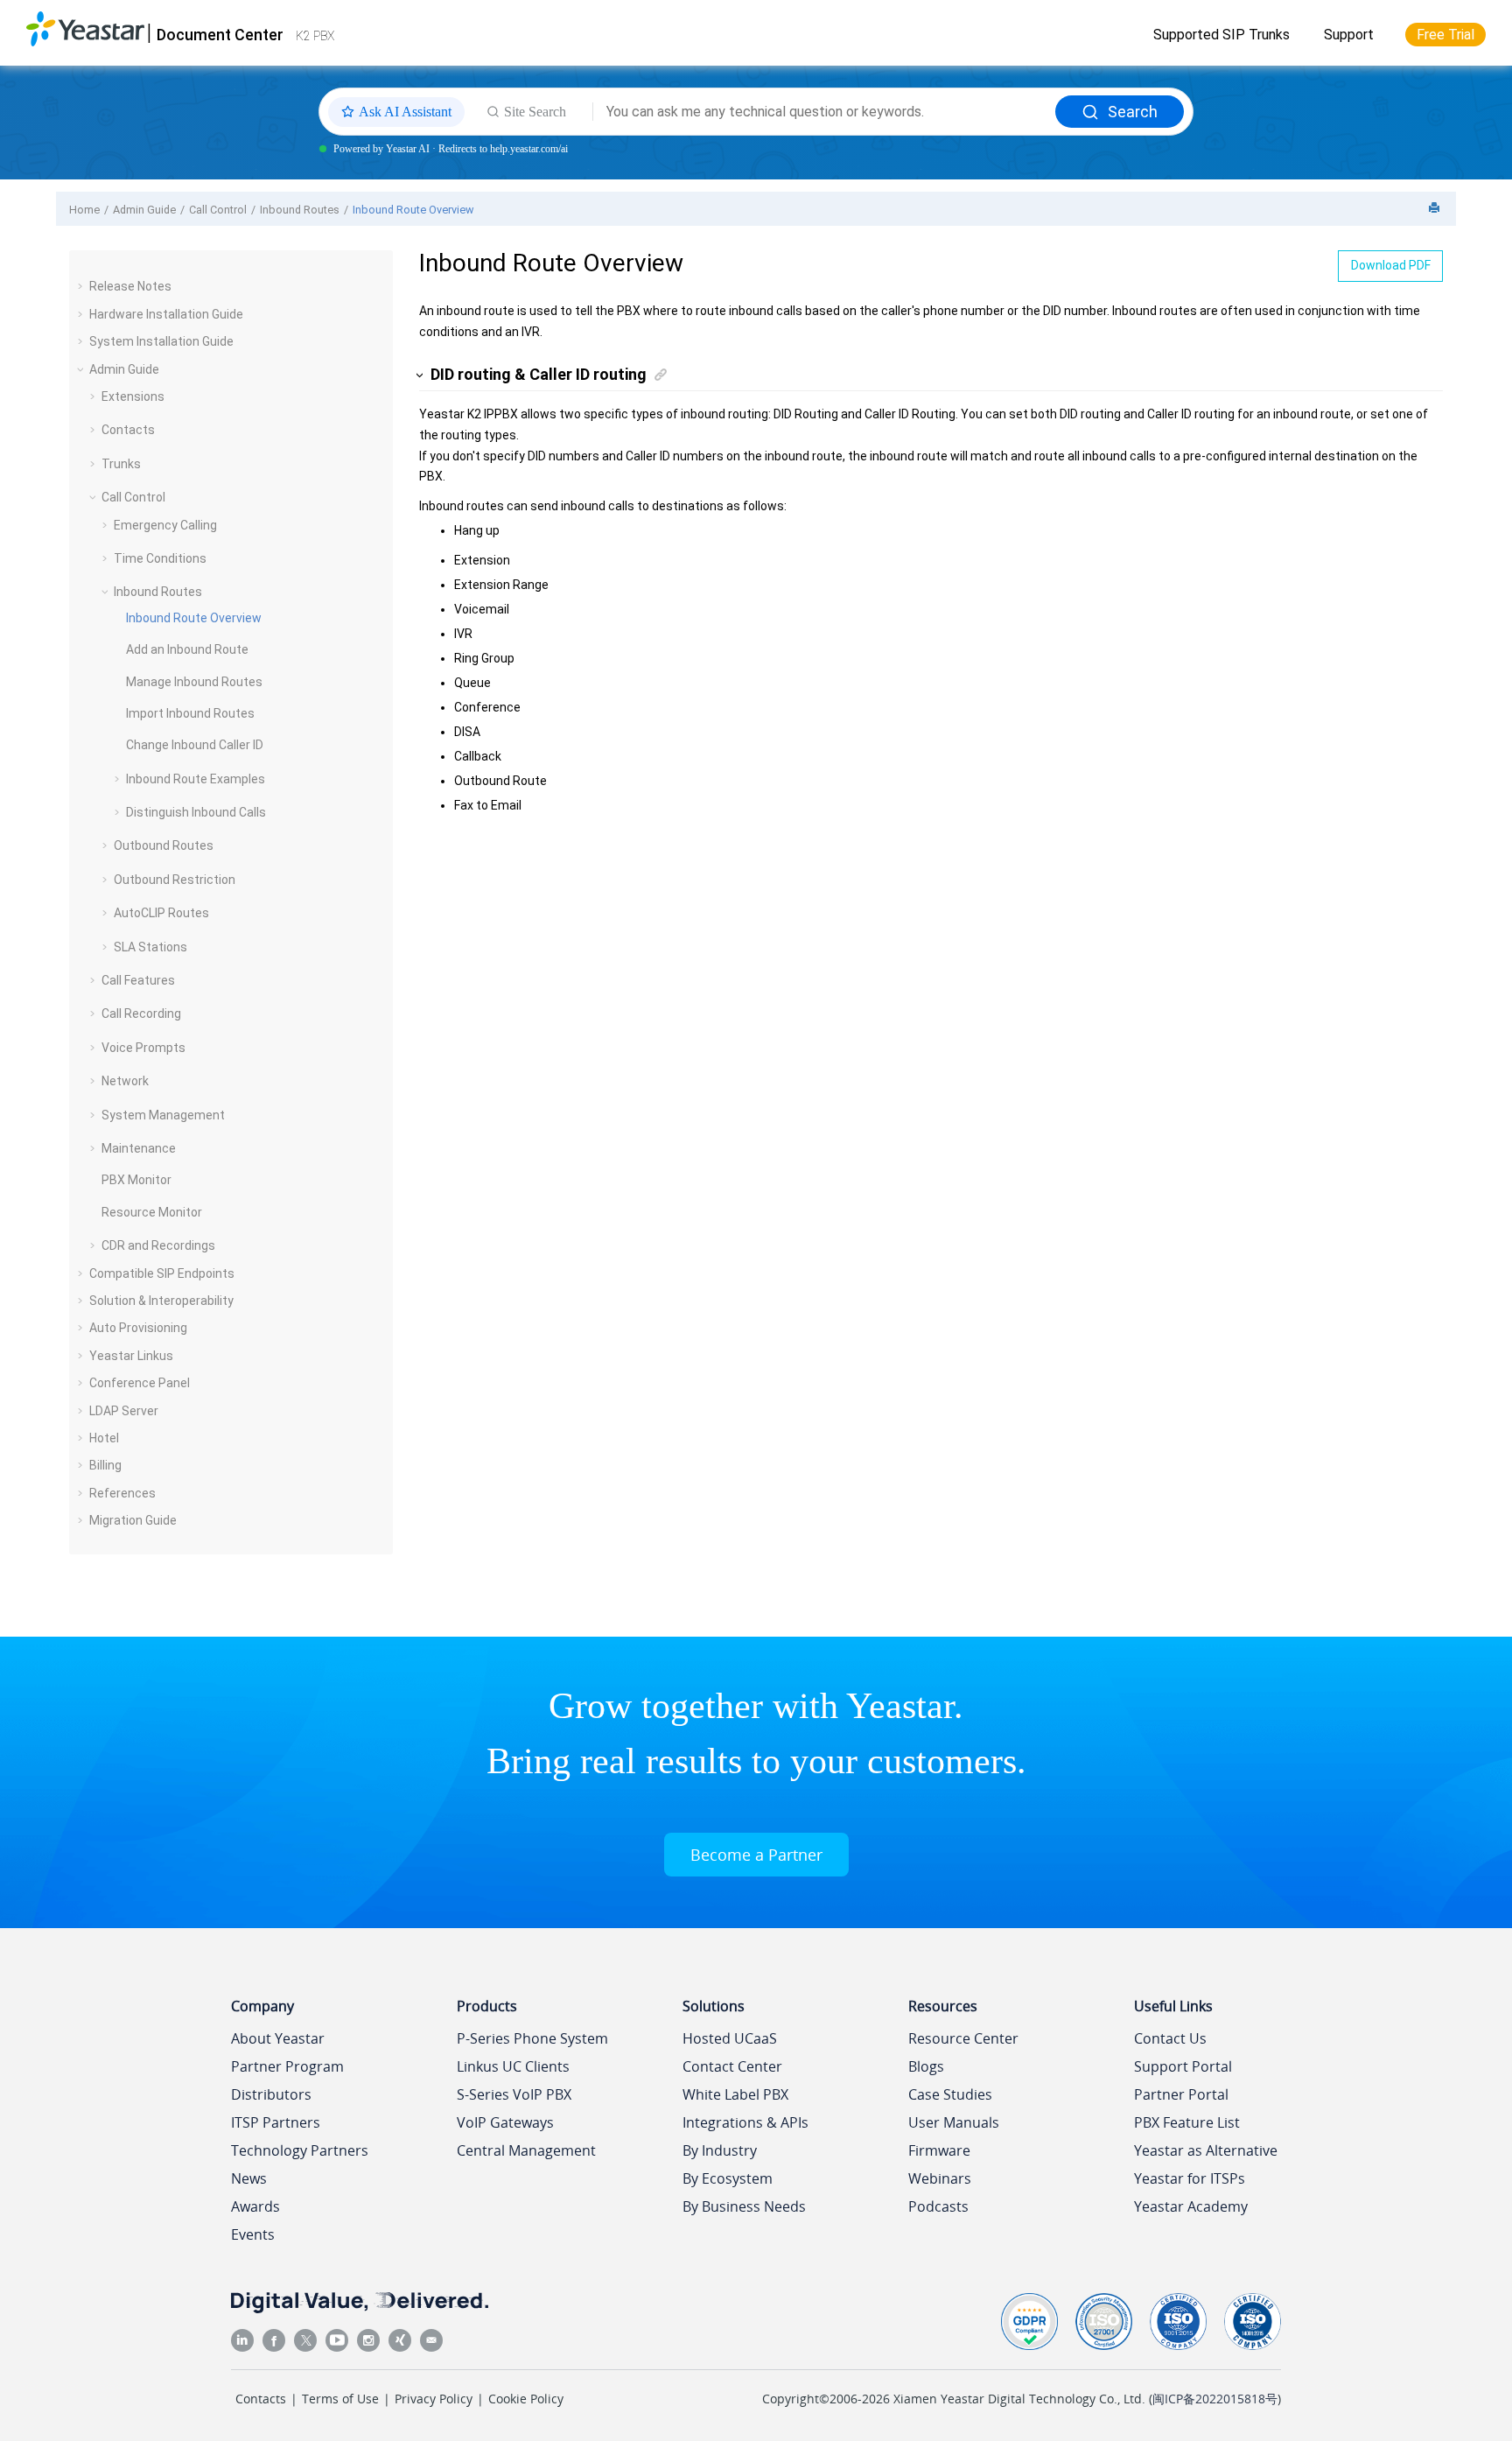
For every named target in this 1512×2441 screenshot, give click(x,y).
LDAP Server (124, 1411)
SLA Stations (150, 947)
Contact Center (732, 2066)
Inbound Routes (300, 210)
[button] (82, 286)
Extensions (133, 396)
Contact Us (1170, 2038)
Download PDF (1391, 265)
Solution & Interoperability (161, 1301)
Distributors (271, 2094)
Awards (255, 2206)
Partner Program (287, 2066)
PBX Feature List (1187, 2122)
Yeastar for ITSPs (1190, 2178)
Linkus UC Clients (513, 2066)
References (122, 1493)
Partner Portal (1181, 2094)
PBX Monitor (136, 1180)
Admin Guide (144, 210)
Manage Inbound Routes (194, 682)
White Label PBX (735, 2094)
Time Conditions (160, 558)
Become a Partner (756, 1855)
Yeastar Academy (1191, 2206)
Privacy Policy (434, 2399)
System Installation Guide (161, 341)
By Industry (720, 2150)
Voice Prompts (143, 1048)
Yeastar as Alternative (1206, 2150)
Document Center (220, 35)
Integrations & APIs (745, 2122)
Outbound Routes (164, 845)
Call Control (218, 210)
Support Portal (1183, 2066)
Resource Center (963, 2038)
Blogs (926, 2066)
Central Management (526, 2150)
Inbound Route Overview (413, 210)
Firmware (939, 2150)
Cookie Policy (526, 2399)
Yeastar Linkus (131, 1356)
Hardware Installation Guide (166, 314)
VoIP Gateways (505, 2122)
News (249, 2178)
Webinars (940, 2178)
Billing (105, 1465)
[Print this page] (1436, 209)
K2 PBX (315, 36)
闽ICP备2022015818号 (1215, 2399)
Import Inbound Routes (190, 713)
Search (1133, 112)
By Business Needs (744, 2206)
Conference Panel (140, 1383)
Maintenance (139, 1148)
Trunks (121, 464)
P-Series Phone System (532, 2038)
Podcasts (938, 2206)
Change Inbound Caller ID (195, 745)
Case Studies (950, 2094)
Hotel (104, 1438)
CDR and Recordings (158, 1245)
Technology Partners (300, 2150)
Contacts (128, 430)
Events (253, 2234)
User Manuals (954, 2122)
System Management (163, 1115)
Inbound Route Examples (196, 779)
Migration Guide (133, 1520)
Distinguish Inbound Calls (196, 812)
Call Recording (141, 1014)
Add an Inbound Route (187, 649)
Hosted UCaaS (730, 2038)
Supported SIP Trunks (1221, 35)
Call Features (138, 980)
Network (125, 1081)
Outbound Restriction (175, 880)
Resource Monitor (152, 1212)
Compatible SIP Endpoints (162, 1273)
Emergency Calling (165, 525)
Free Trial (1445, 35)
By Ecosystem (728, 2178)
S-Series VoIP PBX (514, 2094)
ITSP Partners (276, 2122)
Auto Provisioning (138, 1328)
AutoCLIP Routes (161, 913)
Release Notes (130, 286)
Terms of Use (340, 2399)
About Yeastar (278, 2038)
